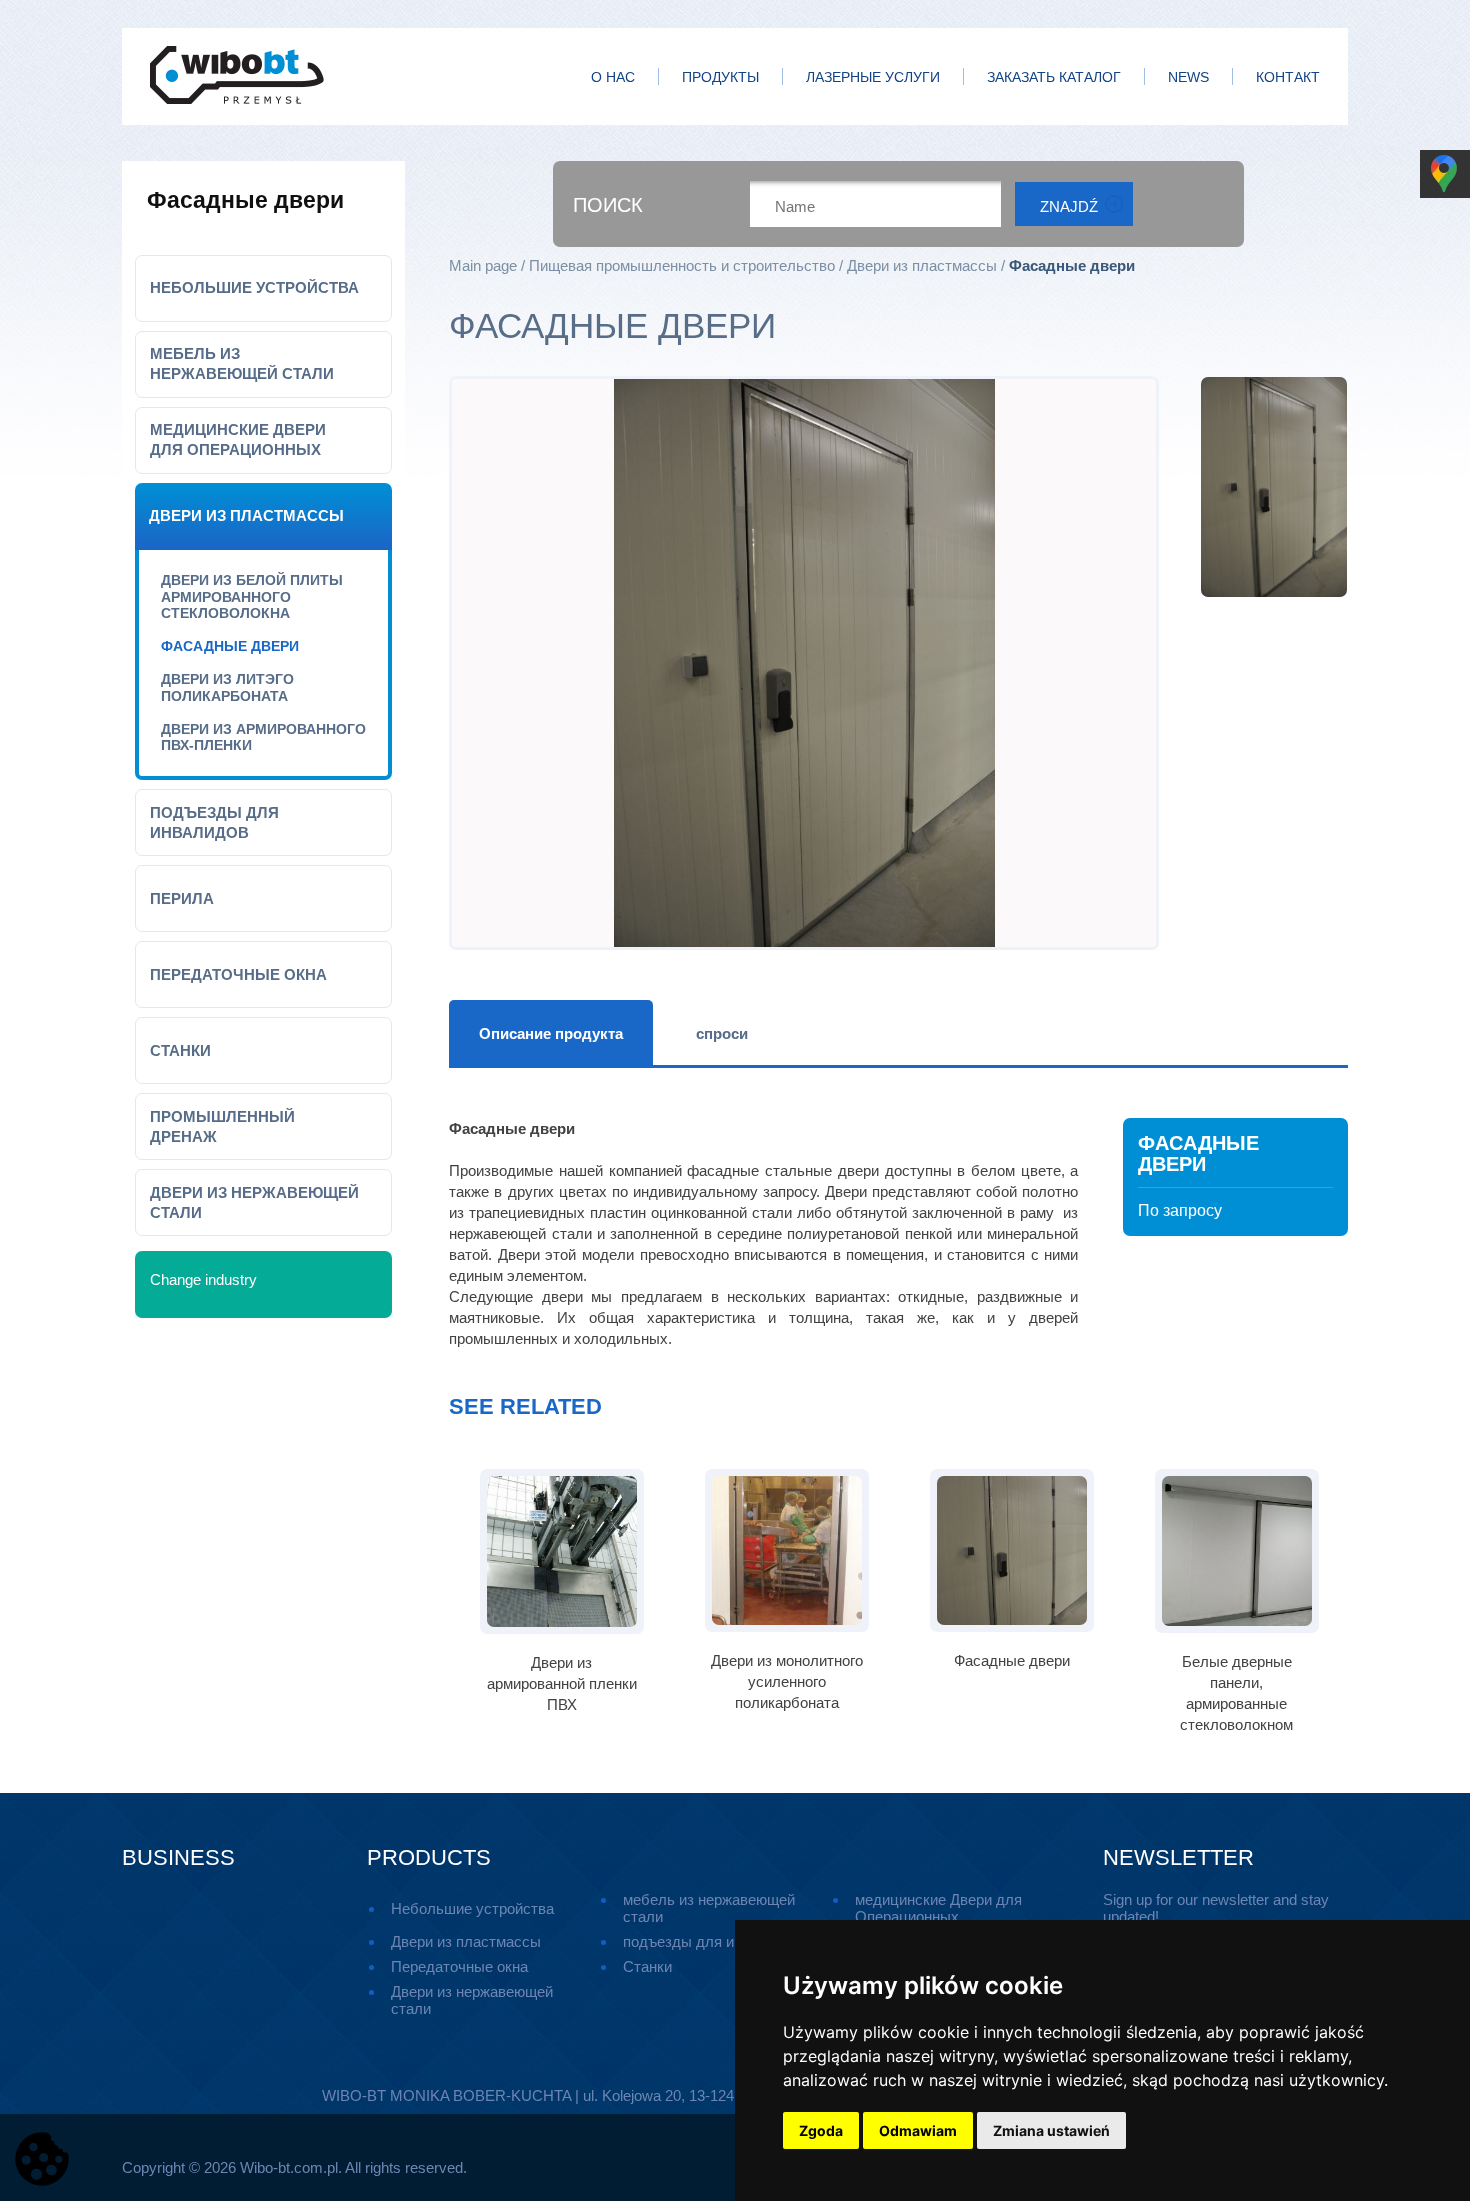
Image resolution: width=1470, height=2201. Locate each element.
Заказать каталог (1054, 77)
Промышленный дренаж (222, 1126)
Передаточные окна (238, 974)
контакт (1288, 77)
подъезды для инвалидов (214, 822)
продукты (720, 77)
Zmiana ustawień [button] (1051, 2130)
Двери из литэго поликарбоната (227, 687)
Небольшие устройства (254, 287)
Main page (483, 265)
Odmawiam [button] (918, 2130)
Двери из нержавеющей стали (254, 1202)
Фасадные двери (230, 646)
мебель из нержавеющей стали (242, 363)
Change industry (203, 1279)
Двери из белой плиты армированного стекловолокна (252, 597)
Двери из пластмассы (246, 515)
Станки (180, 1050)
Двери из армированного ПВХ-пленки (263, 737)
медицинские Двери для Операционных (238, 439)
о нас (613, 77)
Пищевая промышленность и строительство (682, 265)
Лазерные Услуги (873, 77)
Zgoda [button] (821, 2130)
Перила (182, 898)
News (1188, 77)
